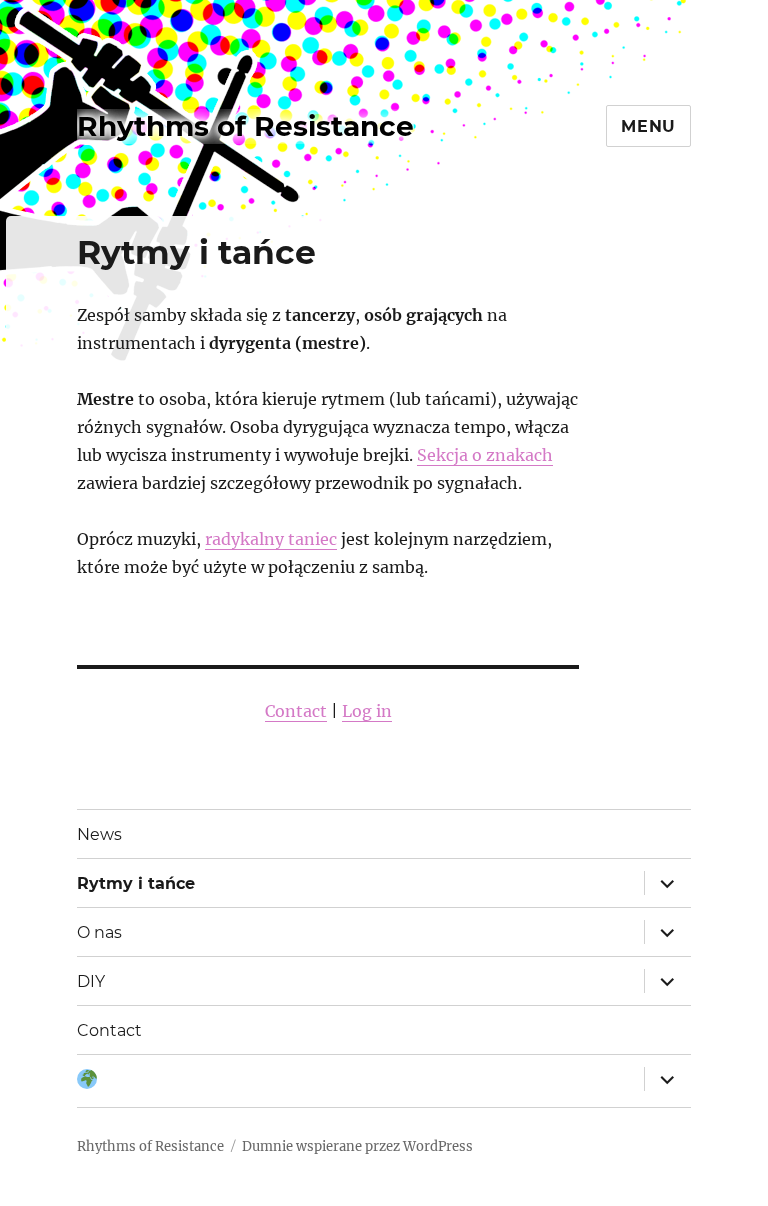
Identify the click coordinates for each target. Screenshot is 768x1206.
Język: (87, 1081)
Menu (648, 126)
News (99, 834)
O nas (99, 932)
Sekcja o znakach (485, 455)
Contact (296, 711)
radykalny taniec (271, 539)
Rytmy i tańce (136, 883)
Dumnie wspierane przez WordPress (357, 1146)
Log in (367, 711)
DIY (91, 981)
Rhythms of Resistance (245, 126)
